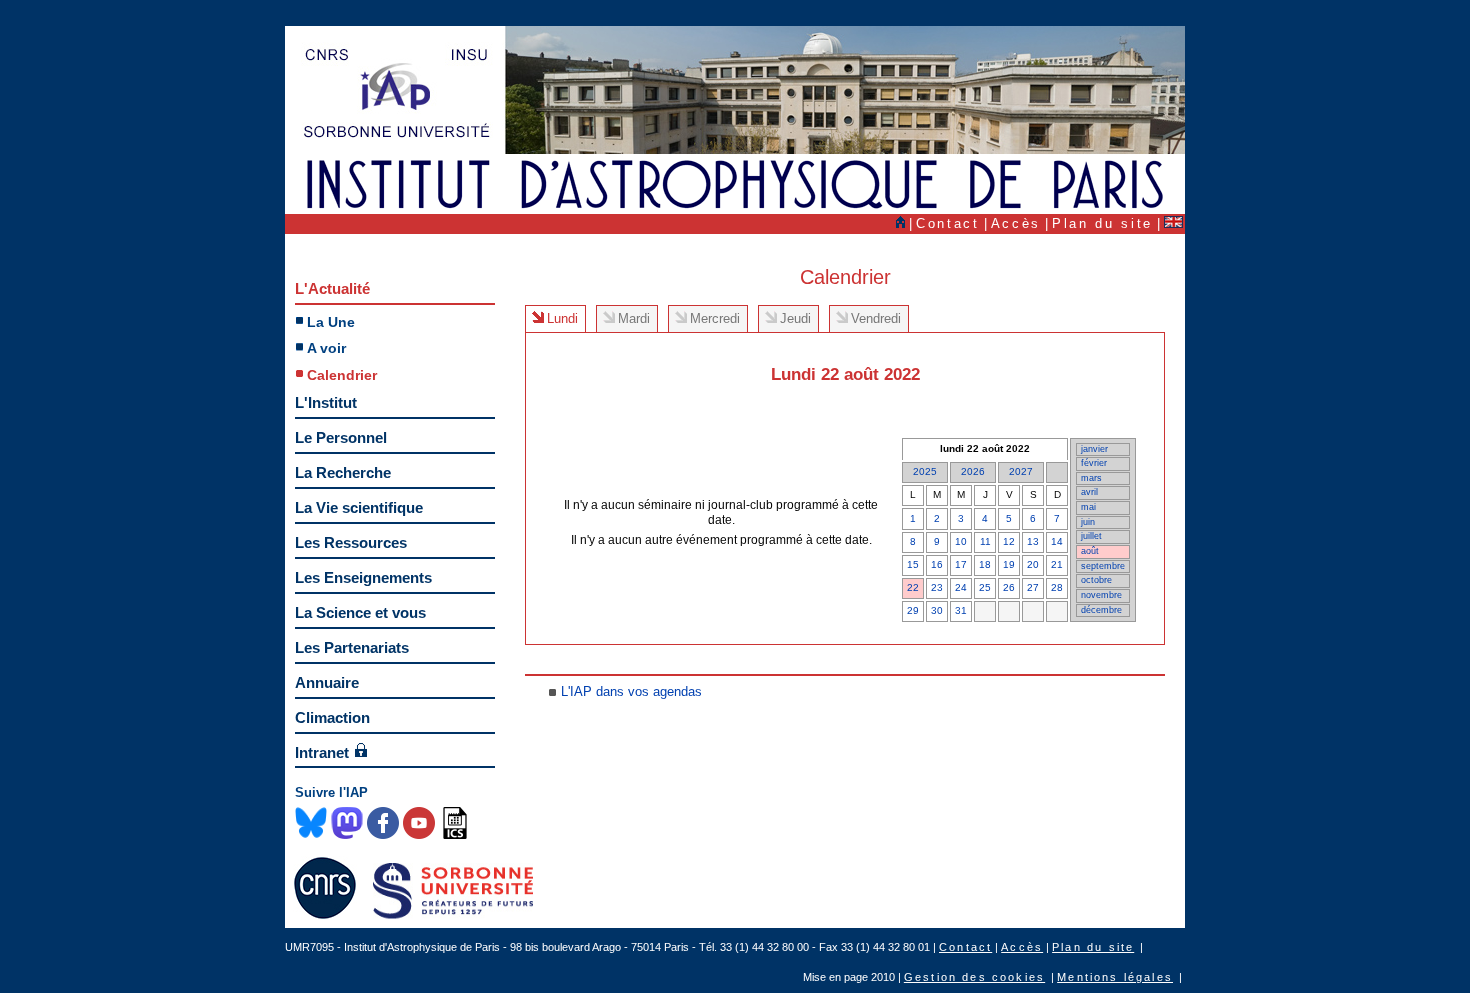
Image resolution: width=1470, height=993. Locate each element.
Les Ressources (351, 542)
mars (1091, 478)
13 (1033, 541)
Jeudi (795, 318)
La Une (331, 322)
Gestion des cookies (974, 977)
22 (913, 587)
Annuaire (327, 682)
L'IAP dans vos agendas (631, 691)
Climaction (332, 717)
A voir (326, 348)
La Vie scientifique (359, 507)
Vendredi (876, 318)
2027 (1021, 471)
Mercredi (715, 318)
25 (985, 587)
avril (1089, 492)
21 (1057, 564)
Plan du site (1102, 223)
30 (937, 610)
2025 (925, 471)
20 (1033, 564)
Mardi (634, 318)
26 (1009, 587)
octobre (1096, 580)
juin (1088, 522)
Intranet (322, 752)
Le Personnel (341, 437)
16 (937, 564)
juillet (1091, 536)
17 (961, 564)
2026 (973, 471)
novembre (1101, 595)
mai (1088, 507)
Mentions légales (1115, 977)
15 (913, 564)
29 (913, 610)
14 (1057, 541)
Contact (948, 223)
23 (937, 587)
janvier (1094, 449)
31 (961, 610)
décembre (1101, 610)
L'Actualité (332, 288)
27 (1033, 587)
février (1094, 463)
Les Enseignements (363, 577)
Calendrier (342, 375)
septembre (1103, 566)
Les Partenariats (352, 647)
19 (1009, 564)
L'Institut (326, 402)
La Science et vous (360, 612)
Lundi (562, 318)
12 (1009, 541)
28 (1057, 587)
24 (961, 587)
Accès (1016, 223)
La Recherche (343, 472)
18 (985, 564)
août (1090, 551)
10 (961, 541)
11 (985, 541)
